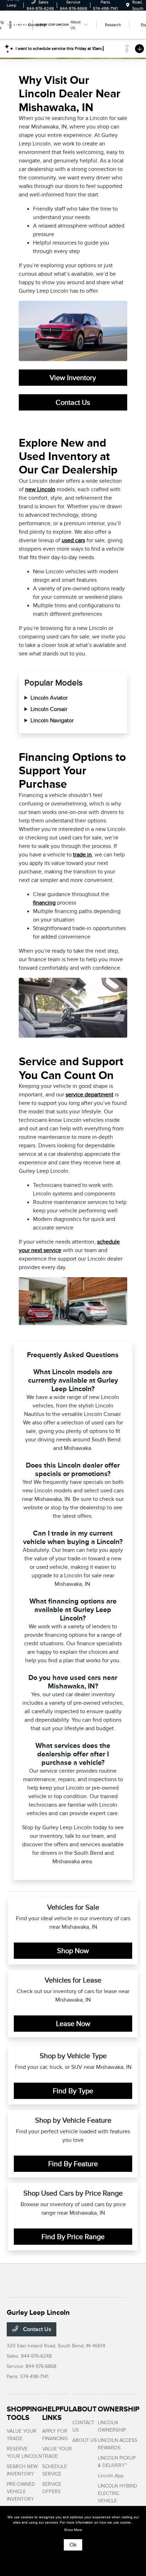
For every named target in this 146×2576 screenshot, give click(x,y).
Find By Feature (73, 2164)
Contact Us (73, 402)
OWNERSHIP (119, 2409)
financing (44, 903)
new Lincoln (40, 489)
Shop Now (73, 1951)
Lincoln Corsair (49, 709)
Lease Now (73, 2024)
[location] (128, 5)
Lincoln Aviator (49, 698)
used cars (73, 540)
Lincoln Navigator (52, 721)
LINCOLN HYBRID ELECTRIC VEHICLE (117, 2493)
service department (89, 1095)
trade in (82, 855)
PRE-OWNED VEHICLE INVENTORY (21, 2492)
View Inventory (73, 378)
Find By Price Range (73, 2237)
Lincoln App (111, 2476)
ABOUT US (85, 2440)
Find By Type (73, 2091)
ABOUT (85, 2409)
